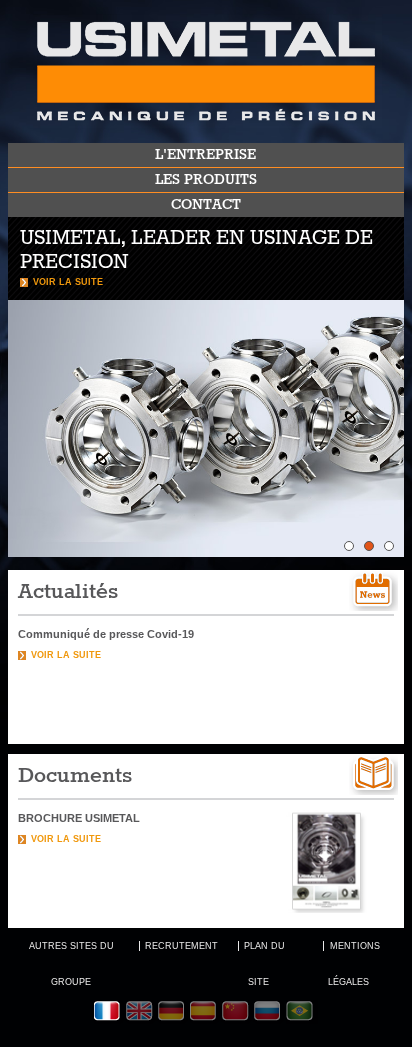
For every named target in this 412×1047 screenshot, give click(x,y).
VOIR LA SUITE (68, 282)
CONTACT (206, 205)
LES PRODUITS (206, 180)
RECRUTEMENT (181, 946)
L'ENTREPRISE (205, 155)
